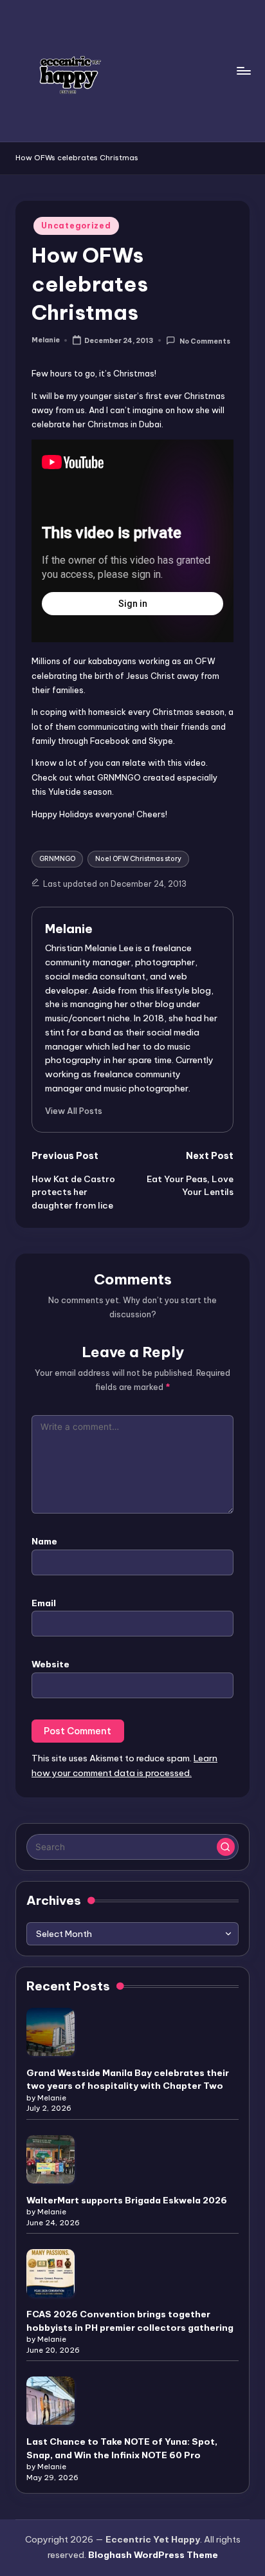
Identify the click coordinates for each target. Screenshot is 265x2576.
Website (50, 1664)
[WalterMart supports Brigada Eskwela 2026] (50, 2159)
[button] (74, 1111)
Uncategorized (76, 226)
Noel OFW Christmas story (138, 859)
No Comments (205, 341)
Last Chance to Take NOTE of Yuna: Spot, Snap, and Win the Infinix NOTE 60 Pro (122, 2448)
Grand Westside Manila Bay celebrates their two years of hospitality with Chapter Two (128, 2079)
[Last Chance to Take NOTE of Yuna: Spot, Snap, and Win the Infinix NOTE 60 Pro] (50, 2401)
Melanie (69, 929)
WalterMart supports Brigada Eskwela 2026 (127, 2200)
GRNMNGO (57, 859)
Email (44, 1603)
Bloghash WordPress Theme (153, 2555)
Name (44, 1541)
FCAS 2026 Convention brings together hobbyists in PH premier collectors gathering (130, 2321)
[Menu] (243, 70)
